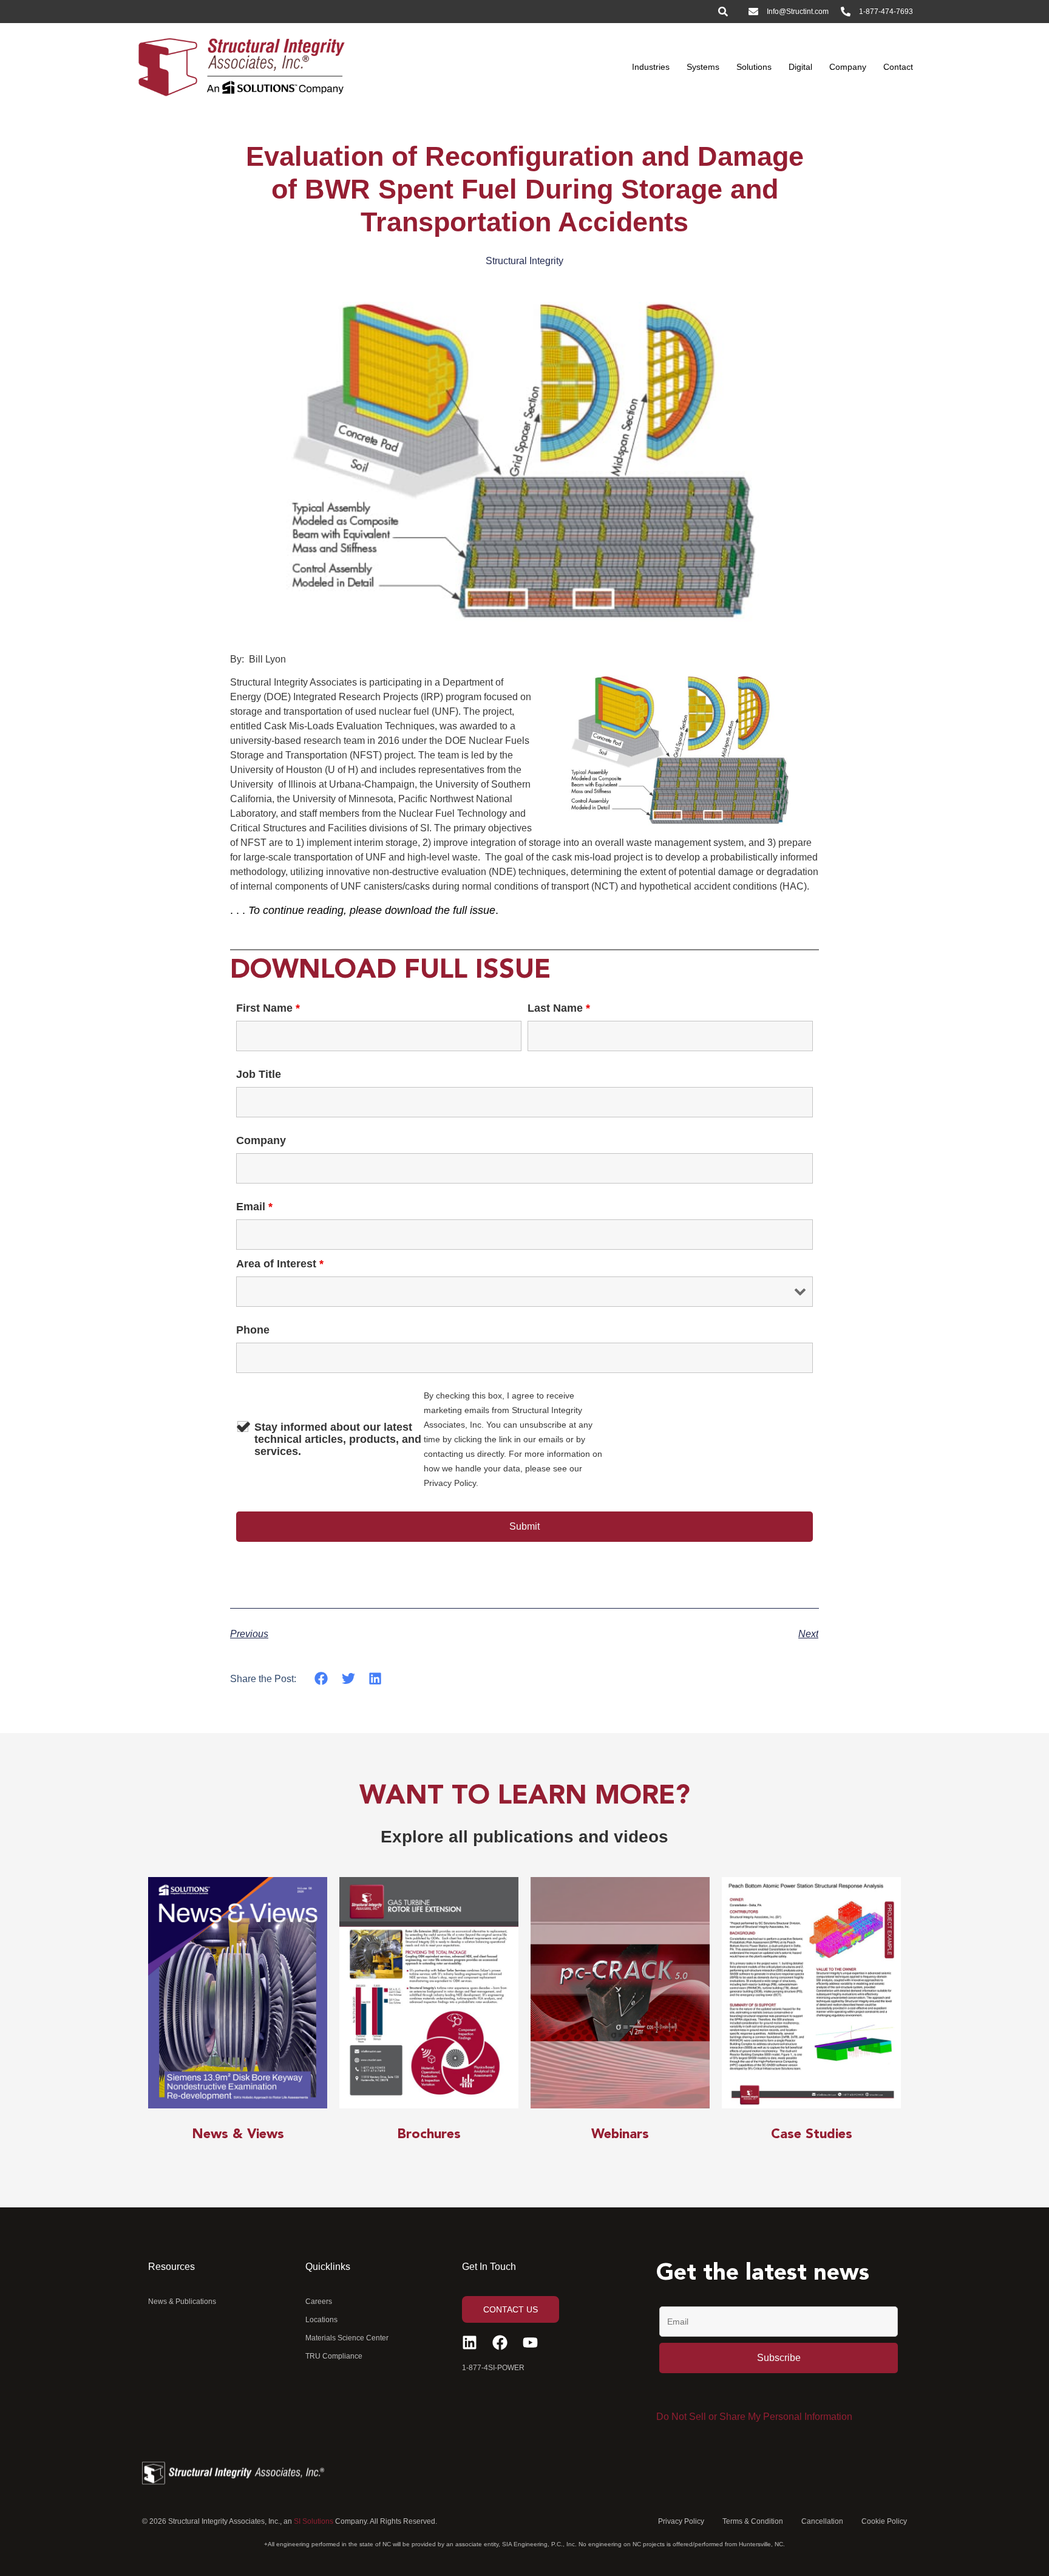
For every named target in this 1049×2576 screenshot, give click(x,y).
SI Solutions (314, 2521)
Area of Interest (280, 1264)
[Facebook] (500, 2343)
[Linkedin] (470, 2343)
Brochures (429, 2135)
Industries (651, 67)
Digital (800, 67)
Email (254, 1207)
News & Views (238, 2135)
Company (848, 67)
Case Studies (812, 2135)
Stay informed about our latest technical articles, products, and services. (338, 1439)
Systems (703, 67)
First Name (268, 1008)
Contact (898, 67)
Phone (253, 1330)
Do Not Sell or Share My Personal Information (754, 2417)
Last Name (559, 1008)
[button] (321, 1679)
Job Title (259, 1074)
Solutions (754, 67)
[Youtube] (530, 2343)
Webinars (620, 2135)
